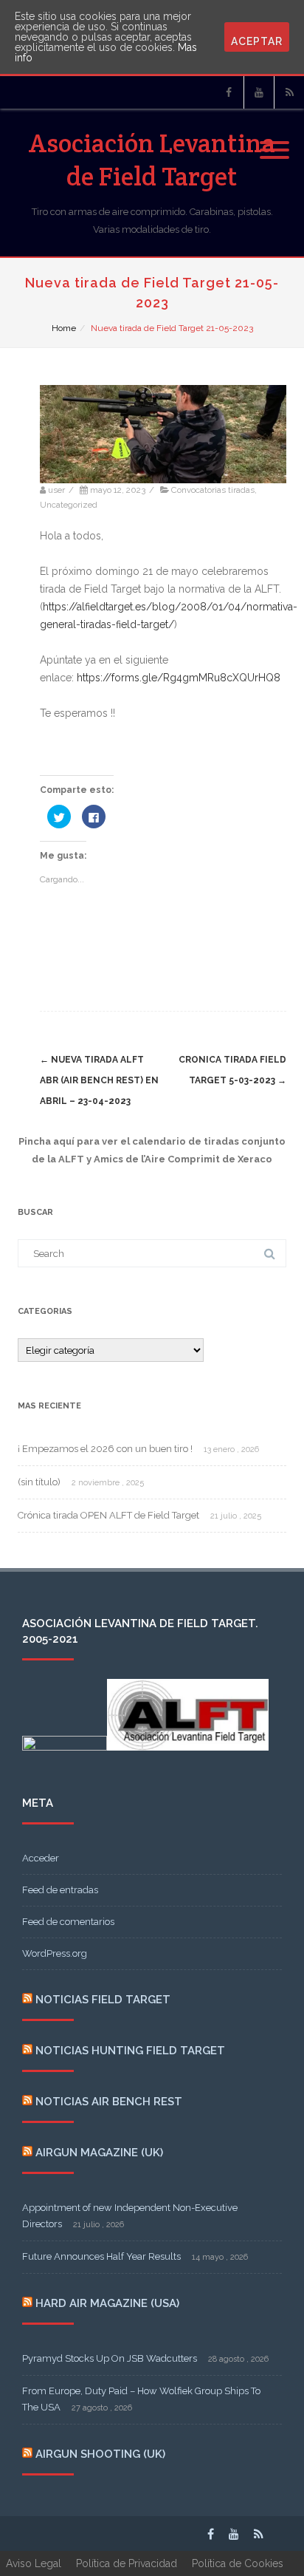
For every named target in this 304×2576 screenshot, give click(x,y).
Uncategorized (69, 505)
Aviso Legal (34, 2563)
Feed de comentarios (68, 1922)
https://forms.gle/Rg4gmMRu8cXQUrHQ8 (179, 678)
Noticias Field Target (103, 2000)
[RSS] (289, 92)
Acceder (41, 1858)
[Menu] (274, 141)
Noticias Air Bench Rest (109, 2102)
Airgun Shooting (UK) (100, 2454)
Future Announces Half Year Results (101, 2256)
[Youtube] (259, 92)
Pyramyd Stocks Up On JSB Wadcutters (110, 2358)
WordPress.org (55, 1953)
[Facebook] (229, 92)
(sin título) (39, 1482)
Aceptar (257, 41)
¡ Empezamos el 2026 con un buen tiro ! (105, 1449)
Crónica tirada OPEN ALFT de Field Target (108, 1515)
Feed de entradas (60, 1890)
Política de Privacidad (127, 2563)
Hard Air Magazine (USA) (107, 2303)
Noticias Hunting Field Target (130, 2051)
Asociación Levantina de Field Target (152, 160)
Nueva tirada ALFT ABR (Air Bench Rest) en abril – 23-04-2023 (99, 1080)
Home (64, 328)
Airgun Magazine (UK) (99, 2153)
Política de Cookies (238, 2563)
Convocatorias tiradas (213, 490)
